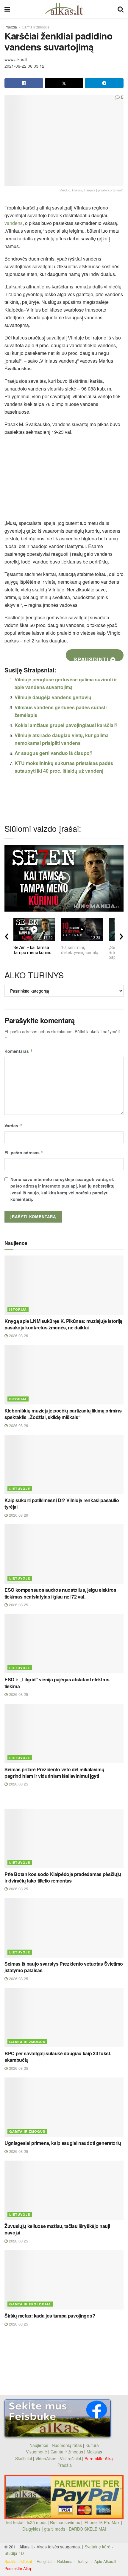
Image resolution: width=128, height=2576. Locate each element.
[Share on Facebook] (24, 83)
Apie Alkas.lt (105, 2561)
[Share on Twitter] (64, 83)
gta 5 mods (55, 2529)
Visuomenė (36, 2452)
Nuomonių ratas (67, 2445)
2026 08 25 (18, 1605)
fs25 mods (37, 2522)
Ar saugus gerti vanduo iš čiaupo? (54, 753)
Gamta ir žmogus (35, 27)
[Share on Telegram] (104, 83)
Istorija (18, 1309)
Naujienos (39, 2445)
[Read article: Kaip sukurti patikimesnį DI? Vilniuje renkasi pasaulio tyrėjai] (64, 1464)
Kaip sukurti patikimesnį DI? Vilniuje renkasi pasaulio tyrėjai (62, 1503)
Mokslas (94, 2452)
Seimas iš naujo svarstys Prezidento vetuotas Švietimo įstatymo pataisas (64, 1967)
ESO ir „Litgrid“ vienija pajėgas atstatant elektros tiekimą (57, 1683)
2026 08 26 (18, 1335)
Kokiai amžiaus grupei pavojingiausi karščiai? (66, 725)
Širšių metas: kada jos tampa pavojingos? (50, 2316)
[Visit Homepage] (64, 9)
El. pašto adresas (24, 1153)
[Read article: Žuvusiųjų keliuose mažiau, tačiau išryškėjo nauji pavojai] (64, 2190)
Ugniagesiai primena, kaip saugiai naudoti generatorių (63, 2143)
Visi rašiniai (70, 2458)
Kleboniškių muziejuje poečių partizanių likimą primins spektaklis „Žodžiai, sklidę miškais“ (63, 1414)
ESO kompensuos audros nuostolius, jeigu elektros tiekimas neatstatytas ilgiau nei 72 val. (60, 1593)
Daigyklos (31, 2529)
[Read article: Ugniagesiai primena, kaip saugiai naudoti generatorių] (64, 2107)
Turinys (83, 2561)
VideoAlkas (46, 2458)
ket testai (15, 2522)
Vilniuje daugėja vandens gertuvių (53, 697)
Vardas (13, 1126)
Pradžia (11, 27)
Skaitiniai (24, 2458)
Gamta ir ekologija (30, 2304)
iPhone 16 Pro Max (102, 2522)
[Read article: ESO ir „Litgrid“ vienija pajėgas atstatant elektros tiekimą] (64, 1644)
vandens (14, 223)
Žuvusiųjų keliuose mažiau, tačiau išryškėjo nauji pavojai (57, 2229)
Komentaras (19, 1051)
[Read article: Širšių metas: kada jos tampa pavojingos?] (64, 2280)
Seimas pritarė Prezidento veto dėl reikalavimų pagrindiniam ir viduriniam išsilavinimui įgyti (54, 1773)
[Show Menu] (7, 9)
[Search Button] (121, 9)
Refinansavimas (65, 2522)
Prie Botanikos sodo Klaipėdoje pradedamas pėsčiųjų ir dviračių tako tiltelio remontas (63, 1877)
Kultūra (92, 2445)
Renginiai (45, 2561)
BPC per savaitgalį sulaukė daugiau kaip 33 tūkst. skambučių (58, 2057)
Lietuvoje (20, 1489)
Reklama (65, 2561)
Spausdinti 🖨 (95, 658)
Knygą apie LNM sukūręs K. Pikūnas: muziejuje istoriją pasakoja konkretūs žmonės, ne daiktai (63, 1324)
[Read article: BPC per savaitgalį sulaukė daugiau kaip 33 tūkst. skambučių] (64, 2018)
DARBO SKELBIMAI (87, 2529)
